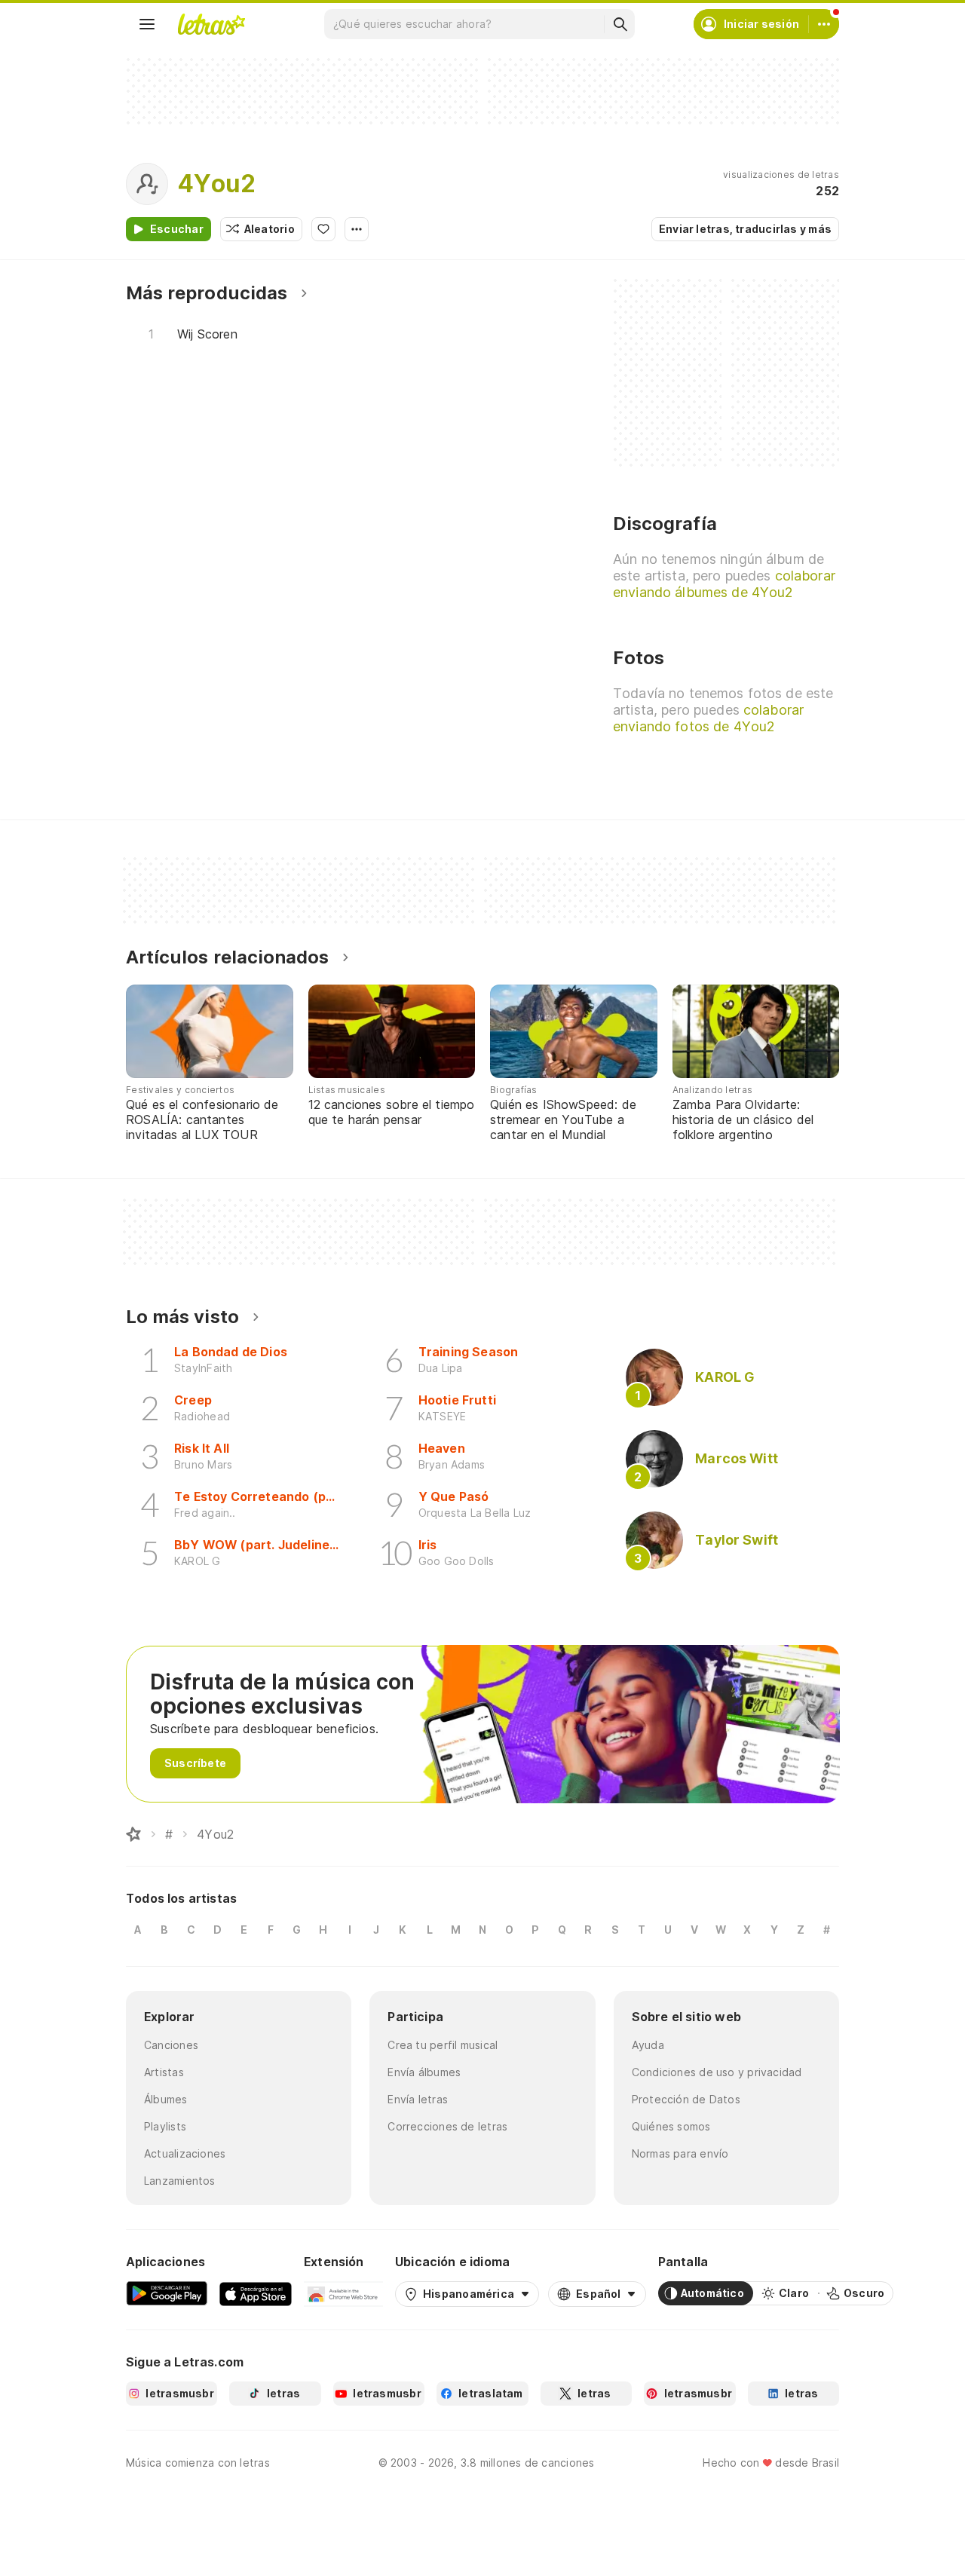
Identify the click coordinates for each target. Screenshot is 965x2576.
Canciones (171, 2045)
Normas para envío (680, 2153)
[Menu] (147, 24)
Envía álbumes (424, 2072)
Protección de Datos (686, 2099)
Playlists (165, 2126)
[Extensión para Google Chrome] (343, 2293)
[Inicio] (133, 1834)
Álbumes (166, 2099)
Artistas (164, 2072)
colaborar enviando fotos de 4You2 (708, 718)
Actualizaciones (185, 2153)
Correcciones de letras (447, 2126)
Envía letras (418, 2099)
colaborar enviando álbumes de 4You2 (724, 584)
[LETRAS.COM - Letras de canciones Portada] (211, 24)
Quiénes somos (671, 2126)
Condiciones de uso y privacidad (717, 2072)
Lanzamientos (180, 2181)
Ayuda (648, 2045)
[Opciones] (357, 229)
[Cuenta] (824, 24)
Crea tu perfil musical (443, 2045)
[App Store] (256, 2293)
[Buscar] (620, 24)
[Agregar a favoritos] (323, 229)
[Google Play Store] (167, 2293)
